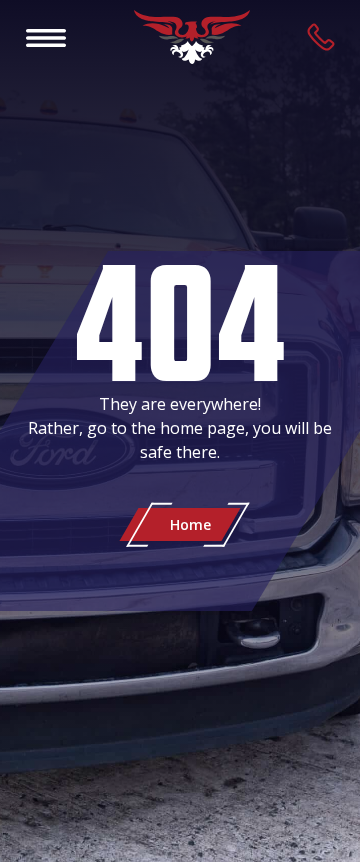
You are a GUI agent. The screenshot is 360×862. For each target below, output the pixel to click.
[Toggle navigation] (46, 37)
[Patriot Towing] (192, 37)
